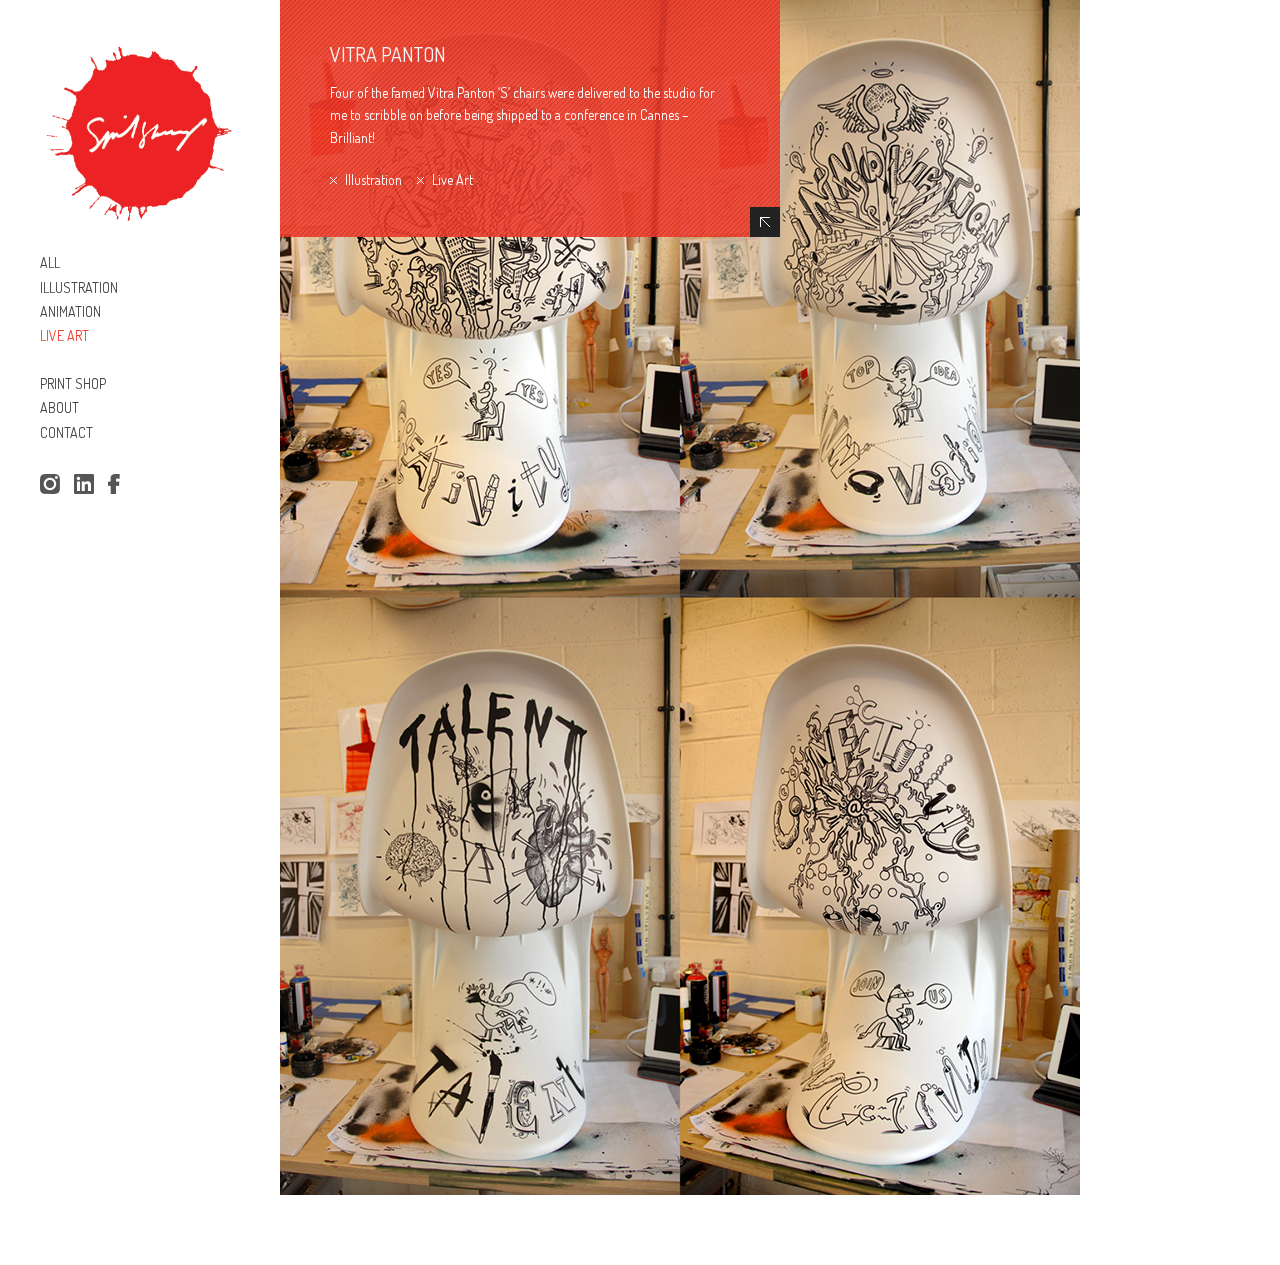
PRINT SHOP (73, 383)
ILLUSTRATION (79, 287)
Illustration (373, 179)
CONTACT (66, 432)
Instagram (49, 485)
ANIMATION (70, 311)
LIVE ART (64, 335)
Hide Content (765, 222)
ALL (50, 262)
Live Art (452, 179)
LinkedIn (84, 485)
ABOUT (59, 407)
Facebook (118, 485)
